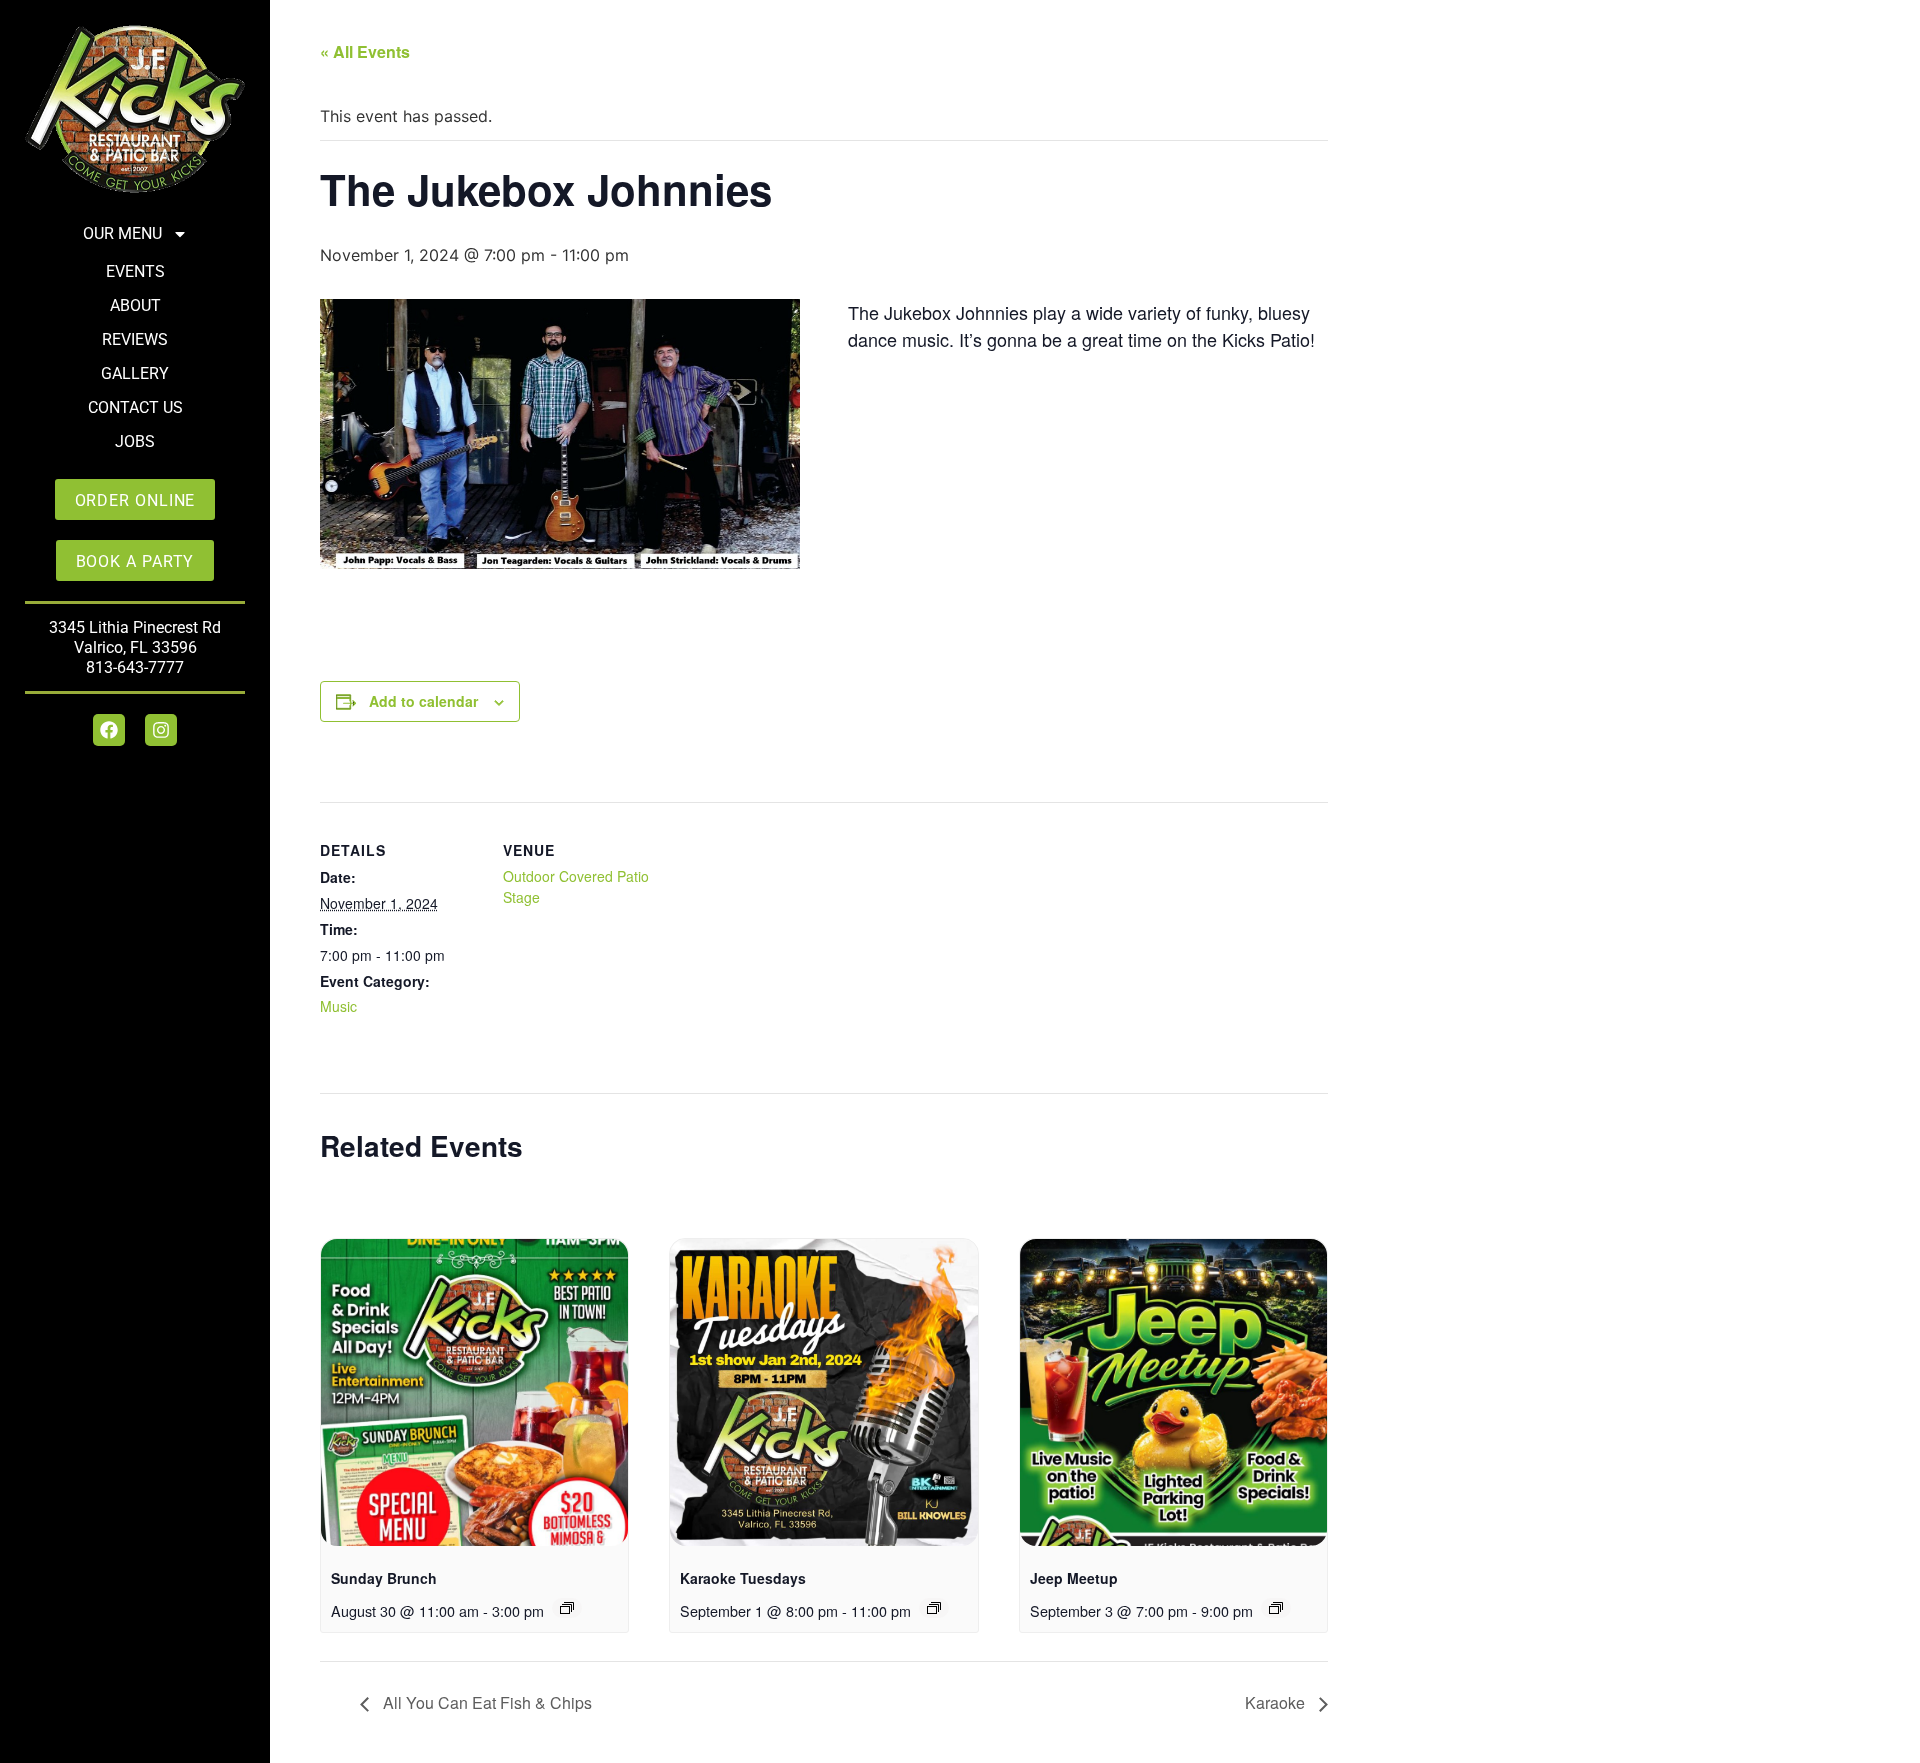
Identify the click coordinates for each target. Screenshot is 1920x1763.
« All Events (365, 51)
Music (338, 1006)
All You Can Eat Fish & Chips (485, 1702)
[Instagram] (161, 730)
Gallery (135, 373)
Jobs (135, 441)
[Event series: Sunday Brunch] (567, 1608)
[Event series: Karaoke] (934, 1608)
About (135, 305)
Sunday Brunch (384, 1578)
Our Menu (122, 233)
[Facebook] (109, 730)
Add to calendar (423, 701)
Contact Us (135, 407)
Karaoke (1277, 1702)
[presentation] (474, 1395)
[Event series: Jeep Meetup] (1276, 1608)
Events (135, 271)
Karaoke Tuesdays (743, 1578)
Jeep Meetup (1074, 1578)
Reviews (135, 339)
